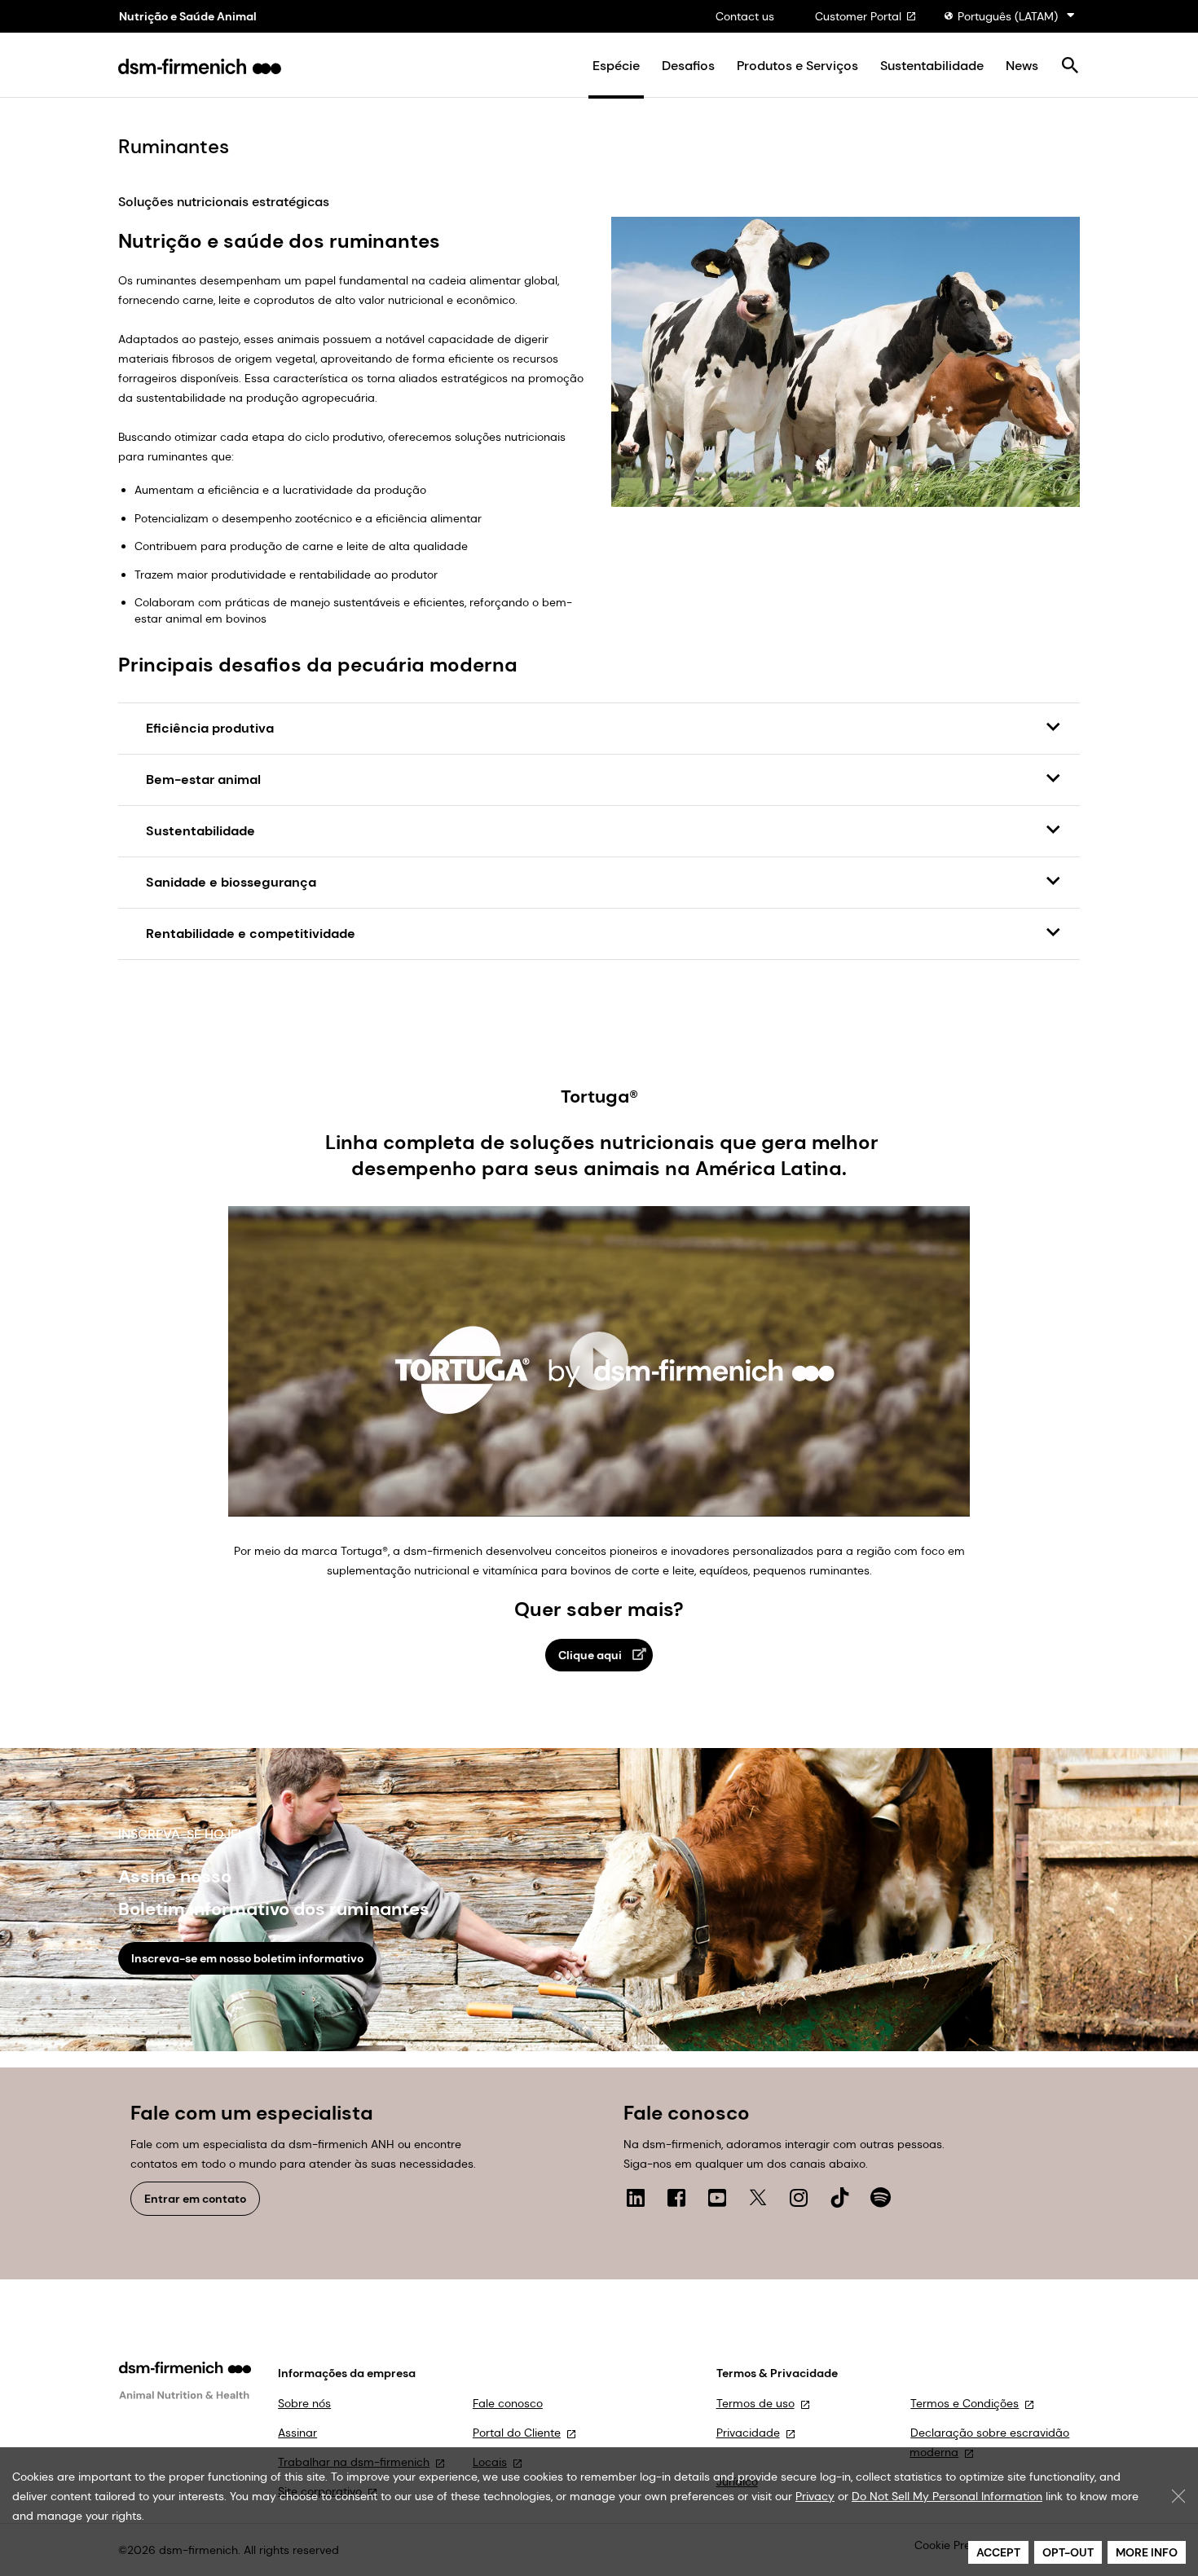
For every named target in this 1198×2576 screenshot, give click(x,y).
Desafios (688, 66)
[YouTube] (717, 2198)
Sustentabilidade (932, 66)
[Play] (599, 1361)
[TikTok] (839, 2198)
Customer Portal (858, 16)
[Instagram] (799, 2198)
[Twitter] (758, 2198)
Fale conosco (508, 2403)
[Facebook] (676, 2198)
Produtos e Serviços (797, 66)
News (1022, 66)
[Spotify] (880, 2198)
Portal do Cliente (517, 2433)
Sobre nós (304, 2403)
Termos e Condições (965, 2403)
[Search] (1070, 66)
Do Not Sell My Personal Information (947, 2496)
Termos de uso (755, 2403)
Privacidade (748, 2433)
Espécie (616, 66)
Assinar (297, 2433)
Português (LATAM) (1008, 16)
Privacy (815, 2496)
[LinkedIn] (636, 2198)
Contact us (745, 16)
